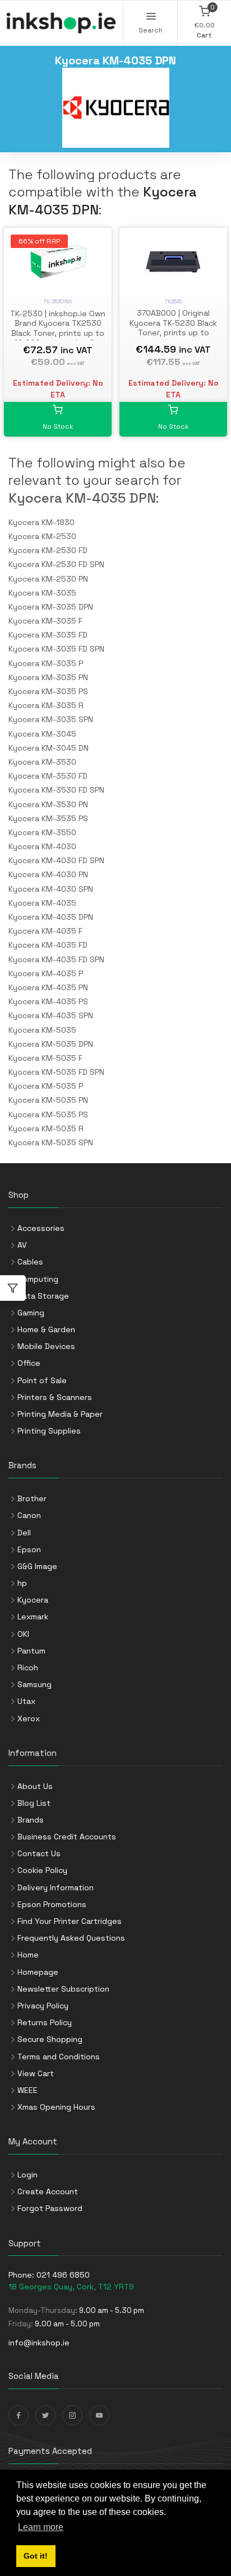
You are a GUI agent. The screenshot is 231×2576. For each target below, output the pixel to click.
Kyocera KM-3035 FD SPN (56, 649)
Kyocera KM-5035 (42, 1030)
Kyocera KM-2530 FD (48, 550)
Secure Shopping (50, 2039)
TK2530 (174, 301)
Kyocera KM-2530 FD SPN (56, 564)
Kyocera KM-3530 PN (48, 804)
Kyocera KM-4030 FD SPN (56, 860)
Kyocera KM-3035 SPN (51, 719)
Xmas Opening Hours (56, 2107)
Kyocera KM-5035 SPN (51, 1142)
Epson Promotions (52, 1904)
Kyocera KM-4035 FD (48, 945)
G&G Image (37, 1566)
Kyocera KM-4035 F (45, 931)
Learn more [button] (41, 2527)
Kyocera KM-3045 (42, 734)
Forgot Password (50, 2208)
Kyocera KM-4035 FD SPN (56, 959)
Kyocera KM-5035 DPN (51, 1044)
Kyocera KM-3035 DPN (51, 607)
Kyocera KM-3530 (42, 762)
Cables (30, 1262)
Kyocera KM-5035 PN (48, 1100)
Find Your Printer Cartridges (70, 1921)
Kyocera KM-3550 (42, 832)
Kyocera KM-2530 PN (48, 579)
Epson (29, 1549)
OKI (23, 1634)
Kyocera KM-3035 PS (48, 691)
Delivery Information (56, 1887)
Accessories (41, 1228)
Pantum (31, 1651)
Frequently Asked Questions (71, 1938)
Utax (26, 1701)
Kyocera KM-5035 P (46, 1086)
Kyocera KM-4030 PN (48, 874)
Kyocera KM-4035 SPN (51, 1015)
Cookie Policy (42, 1870)
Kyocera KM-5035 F (45, 1058)
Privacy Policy (43, 2006)
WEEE (27, 2090)
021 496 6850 (63, 2275)
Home (28, 1955)
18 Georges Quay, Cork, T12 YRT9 (71, 2287)
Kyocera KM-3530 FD (48, 776)
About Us (35, 1786)
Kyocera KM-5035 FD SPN (56, 1072)
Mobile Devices (46, 1346)
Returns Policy (45, 2022)
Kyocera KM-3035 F (45, 621)
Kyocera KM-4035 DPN (82, 498)
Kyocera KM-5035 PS (48, 1114)
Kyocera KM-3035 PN (48, 677)
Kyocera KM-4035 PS (48, 1001)
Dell (24, 1533)
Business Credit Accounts (67, 1837)
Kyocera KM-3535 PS (48, 818)
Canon (29, 1515)
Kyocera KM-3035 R (46, 705)
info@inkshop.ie (39, 2343)
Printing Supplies (49, 1431)
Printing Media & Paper (60, 1414)
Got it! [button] (36, 2556)
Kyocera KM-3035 (42, 593)
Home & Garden (46, 1329)
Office (29, 1363)
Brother (32, 1498)
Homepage (38, 1972)
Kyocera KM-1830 (41, 522)
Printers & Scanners (55, 1397)
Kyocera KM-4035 (42, 903)
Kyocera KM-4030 (42, 846)
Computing (38, 1279)
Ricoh (28, 1668)
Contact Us (39, 1853)
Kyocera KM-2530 (42, 536)
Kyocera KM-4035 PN (48, 987)
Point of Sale (42, 1380)
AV (22, 1245)
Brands (31, 1820)
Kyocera (33, 1600)
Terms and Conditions (59, 2057)
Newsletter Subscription (63, 1989)
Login (27, 2175)
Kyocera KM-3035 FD (48, 635)
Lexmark (33, 1617)
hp (22, 1583)
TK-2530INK (58, 301)
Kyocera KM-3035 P (46, 663)
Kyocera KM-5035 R (46, 1128)
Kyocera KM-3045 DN (48, 748)
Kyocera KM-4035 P (46, 973)
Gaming (31, 1313)
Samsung (34, 1684)
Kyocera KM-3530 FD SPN (56, 790)
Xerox (29, 1718)
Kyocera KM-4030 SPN (51, 889)
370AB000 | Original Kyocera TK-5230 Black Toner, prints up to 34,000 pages (173, 328)
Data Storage (43, 1296)
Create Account (48, 2191)
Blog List (34, 1803)
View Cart (36, 2073)
